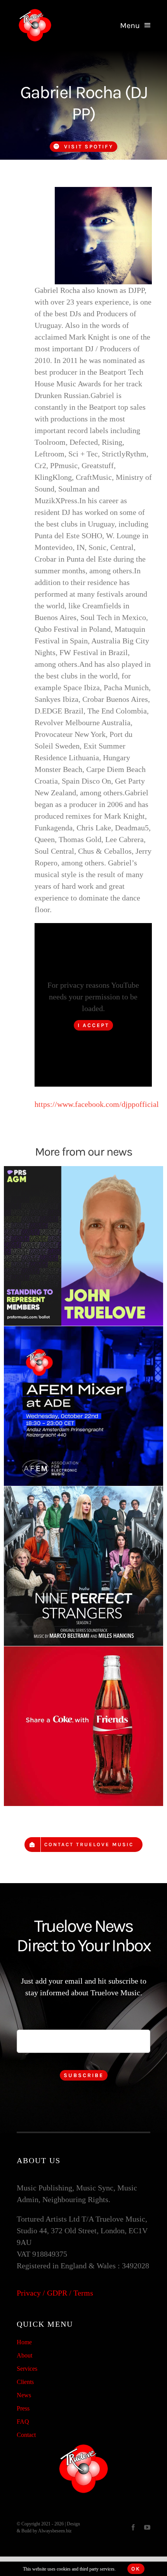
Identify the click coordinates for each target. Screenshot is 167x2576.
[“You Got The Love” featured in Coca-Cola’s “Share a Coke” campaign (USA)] (83, 1726)
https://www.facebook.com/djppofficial (97, 1104)
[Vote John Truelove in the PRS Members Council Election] (83, 1246)
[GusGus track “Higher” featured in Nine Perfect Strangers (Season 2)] (83, 1566)
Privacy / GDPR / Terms (55, 2293)
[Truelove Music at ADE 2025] (83, 1406)
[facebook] (133, 2527)
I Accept (93, 1025)
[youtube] (147, 2527)
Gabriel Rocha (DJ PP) (84, 103)
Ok (136, 2569)
